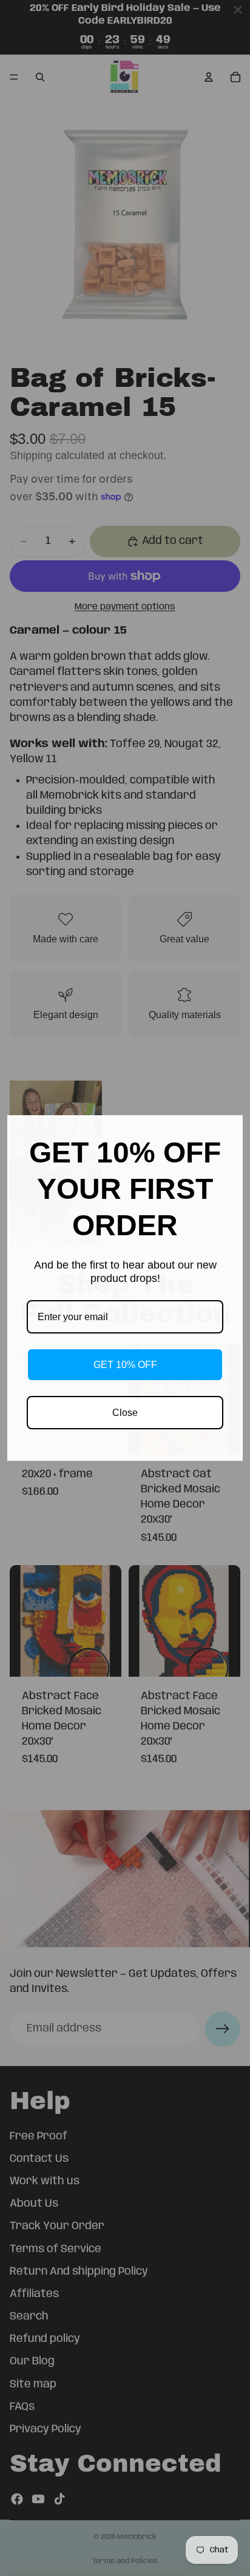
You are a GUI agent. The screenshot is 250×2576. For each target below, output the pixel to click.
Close (125, 1413)
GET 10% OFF (125, 1365)
